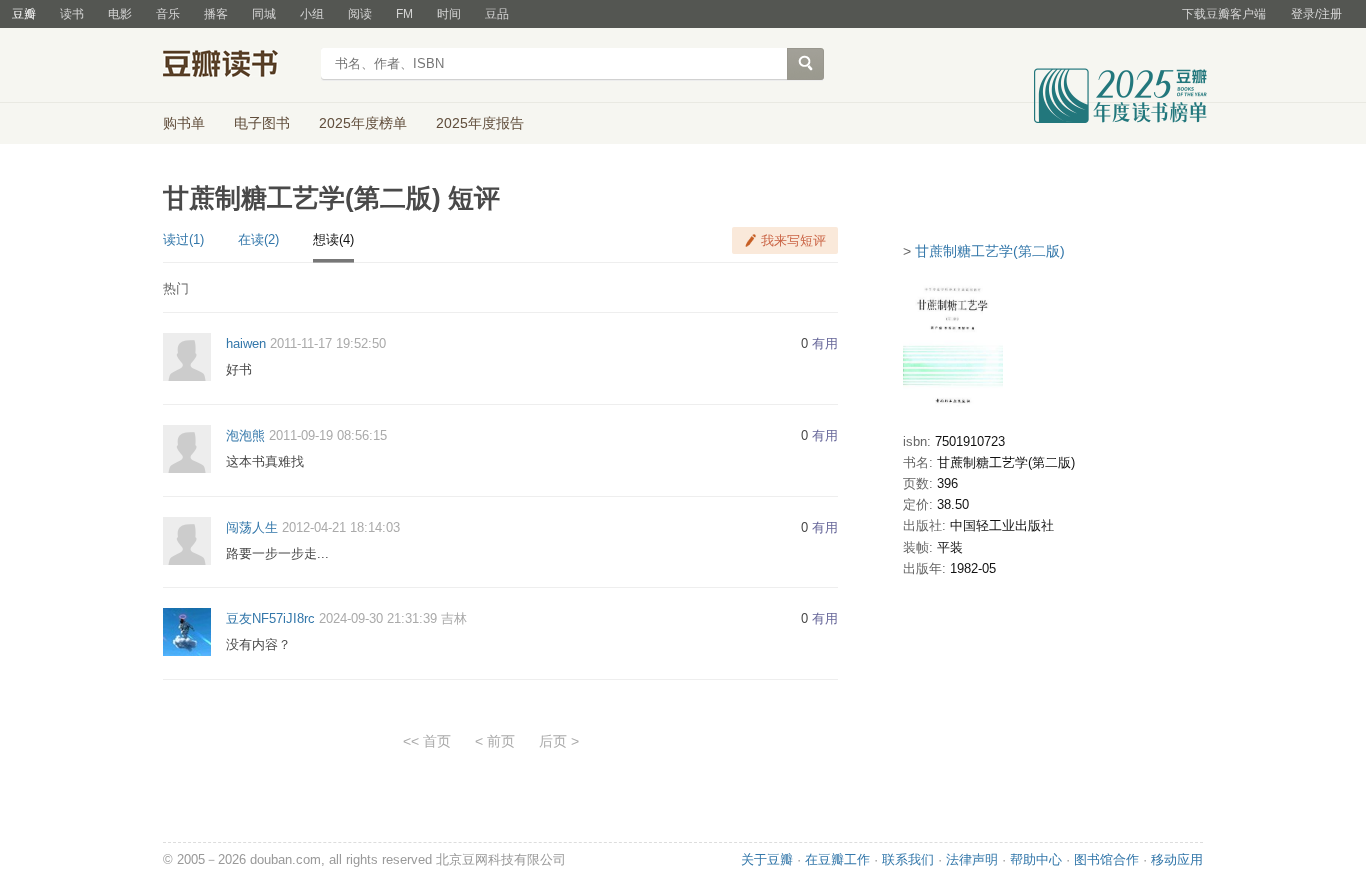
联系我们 (908, 859)
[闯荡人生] (187, 539)
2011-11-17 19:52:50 (328, 343)
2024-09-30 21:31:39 (378, 618)
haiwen (246, 343)
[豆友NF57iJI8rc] (187, 631)
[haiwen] (187, 356)
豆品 (497, 14)
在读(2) (258, 239)
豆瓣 (24, 14)
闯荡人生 (252, 527)
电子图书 (262, 123)
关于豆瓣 (767, 859)
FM (404, 14)
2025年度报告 (480, 123)
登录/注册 (1316, 14)
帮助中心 (1036, 859)
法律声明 (972, 859)
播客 (216, 14)
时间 (449, 14)
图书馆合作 (1106, 859)
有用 (825, 343)
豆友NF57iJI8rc (270, 618)
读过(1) (183, 239)
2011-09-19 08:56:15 (328, 435)
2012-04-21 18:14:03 (341, 527)
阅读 (360, 14)
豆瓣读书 (235, 66)
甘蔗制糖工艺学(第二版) (990, 251)
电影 (120, 14)
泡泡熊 (245, 435)
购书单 (184, 123)
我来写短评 (793, 240)
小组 (312, 14)
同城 (264, 14)
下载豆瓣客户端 (1224, 14)
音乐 (168, 14)
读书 (72, 14)
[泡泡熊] (187, 447)
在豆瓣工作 (837, 859)
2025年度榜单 (363, 123)
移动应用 (1177, 859)
